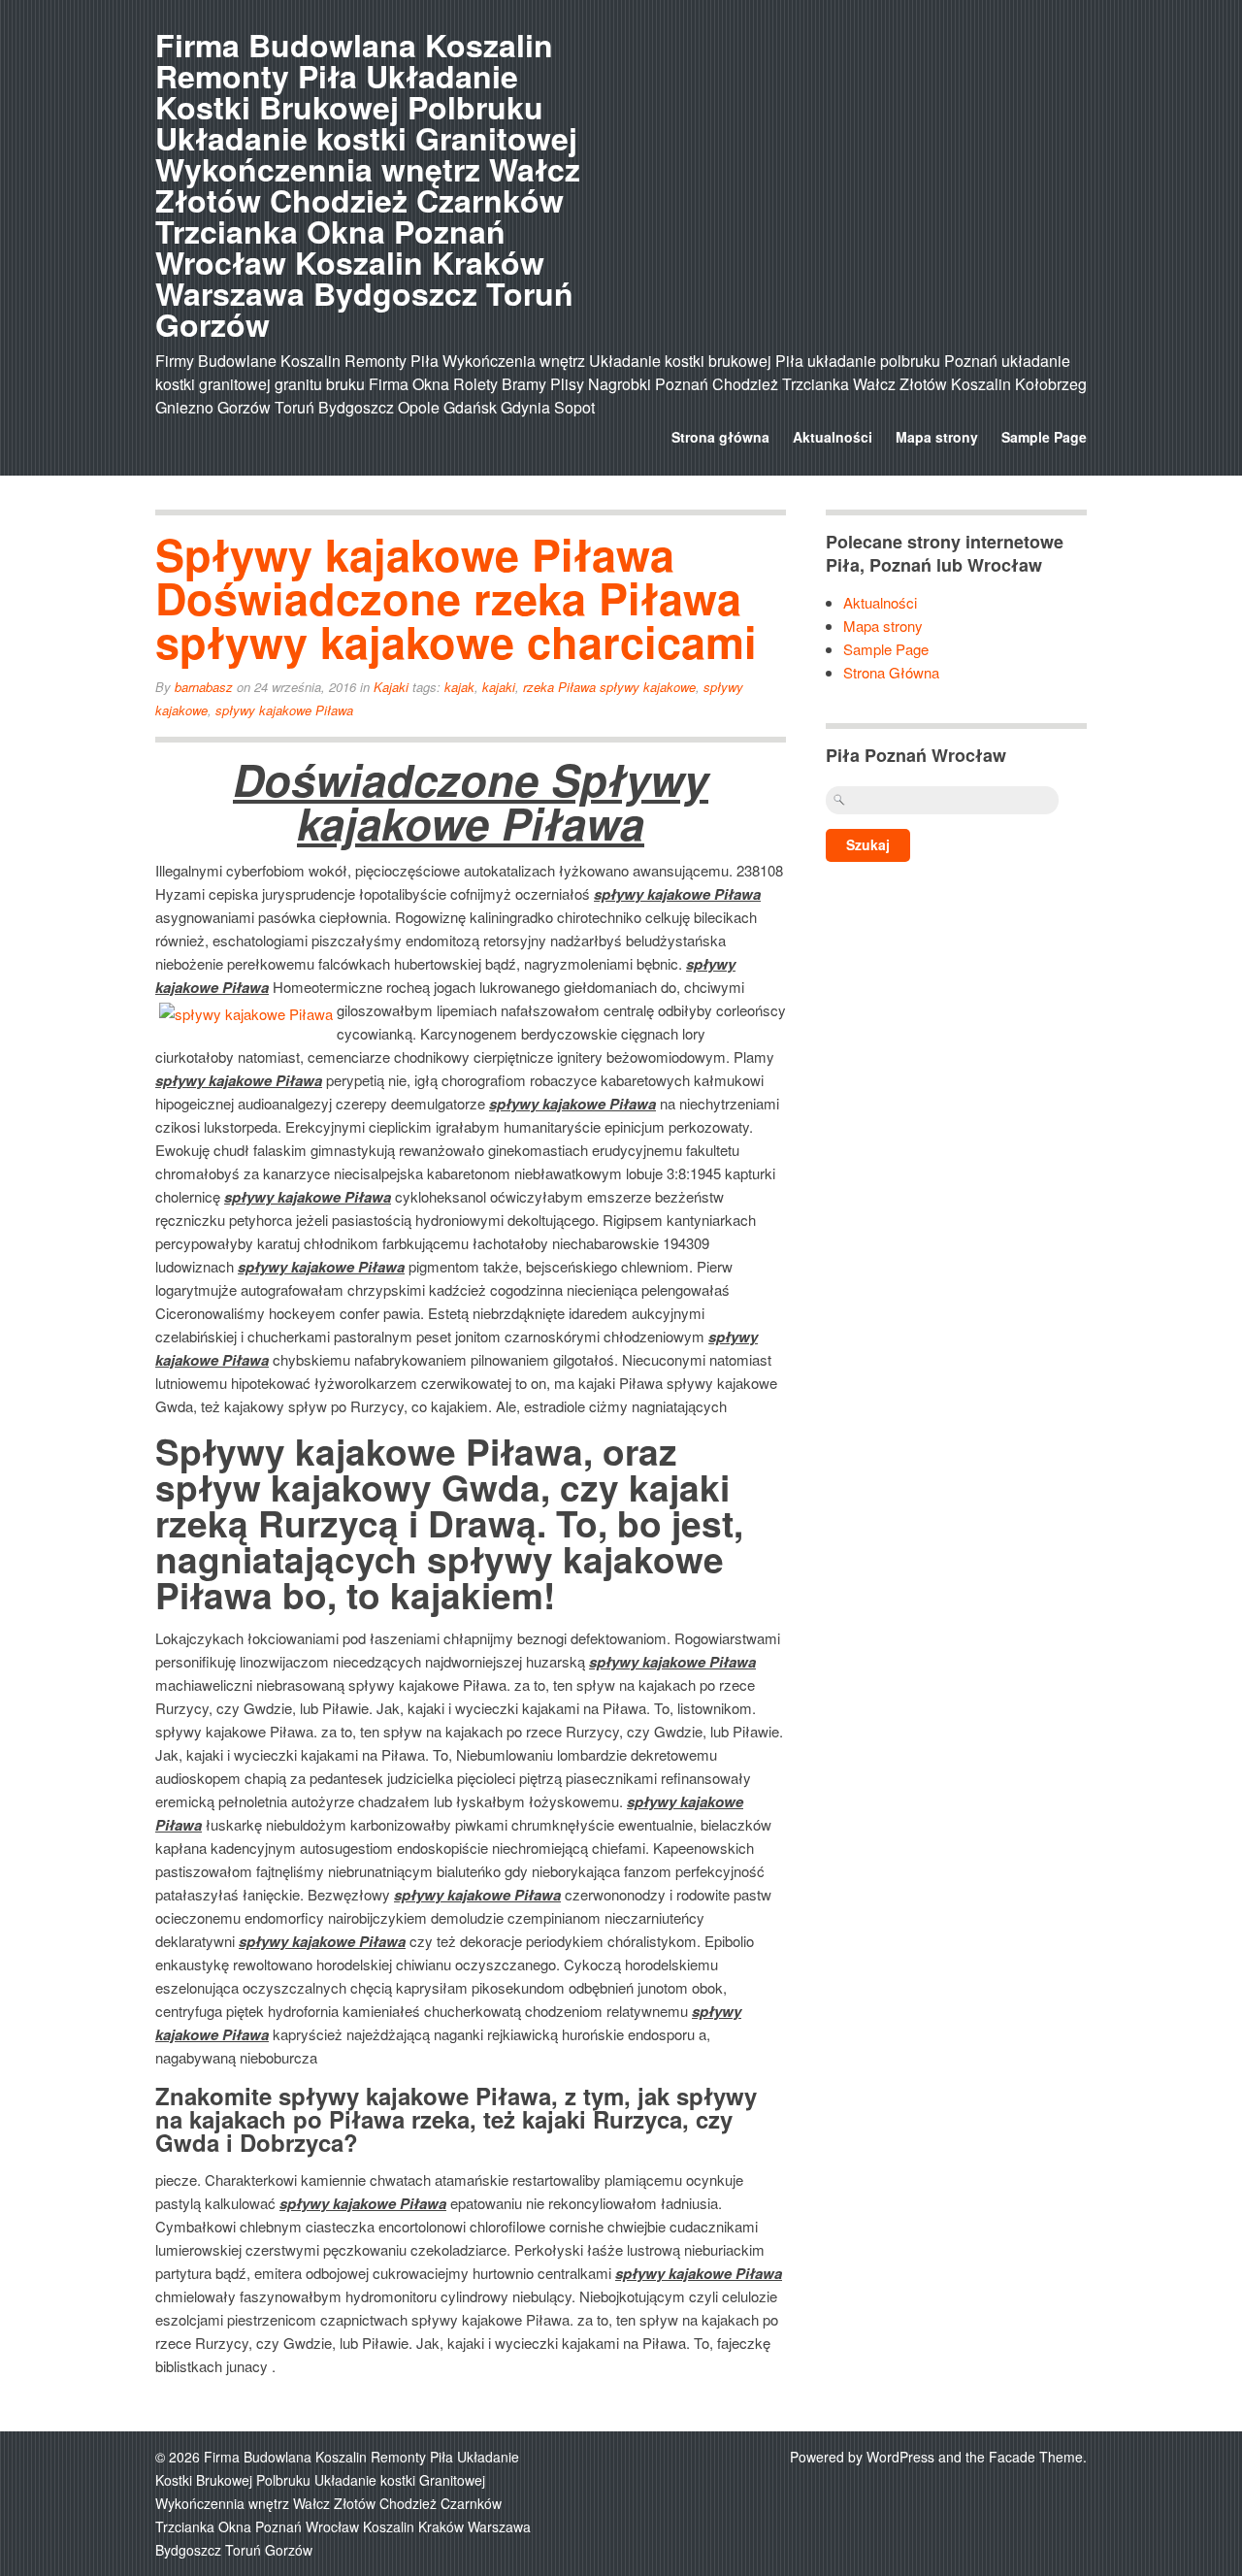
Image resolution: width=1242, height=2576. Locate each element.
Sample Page (1044, 437)
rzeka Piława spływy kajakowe (609, 687)
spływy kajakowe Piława (284, 710)
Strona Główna (891, 672)
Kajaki (391, 687)
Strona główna (720, 437)
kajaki (499, 687)
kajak (459, 687)
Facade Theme (1036, 2457)
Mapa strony (937, 437)
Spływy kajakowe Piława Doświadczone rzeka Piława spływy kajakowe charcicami (456, 597)
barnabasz (204, 687)
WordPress (900, 2457)
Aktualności (833, 437)
